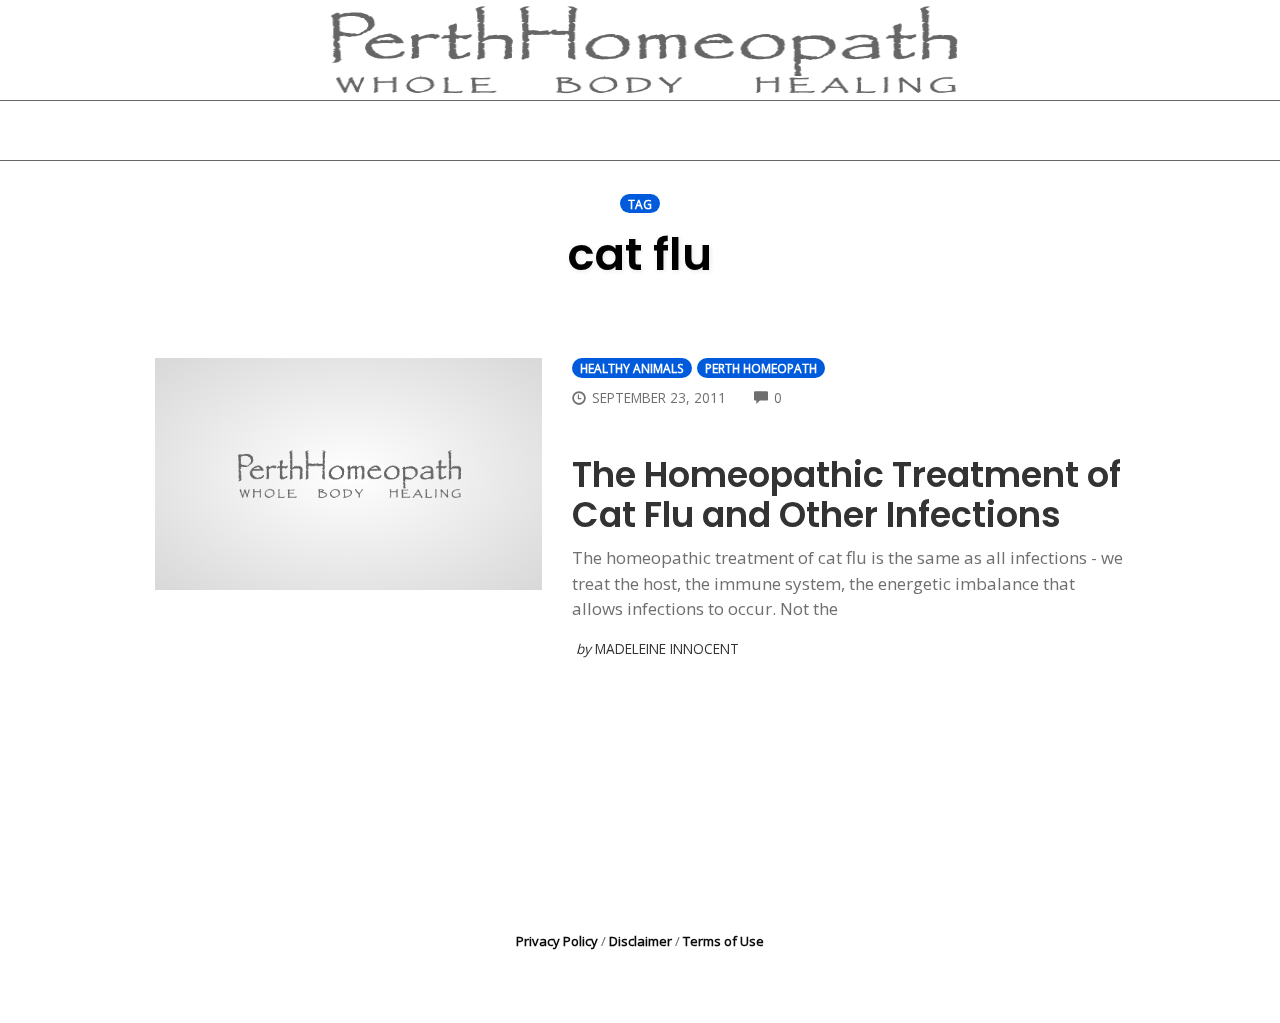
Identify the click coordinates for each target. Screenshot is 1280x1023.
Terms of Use (723, 941)
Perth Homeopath (761, 368)
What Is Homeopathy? (553, 130)
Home (396, 130)
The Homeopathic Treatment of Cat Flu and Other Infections (846, 494)
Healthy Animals (632, 368)
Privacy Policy (557, 941)
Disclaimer (640, 941)
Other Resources (753, 130)
